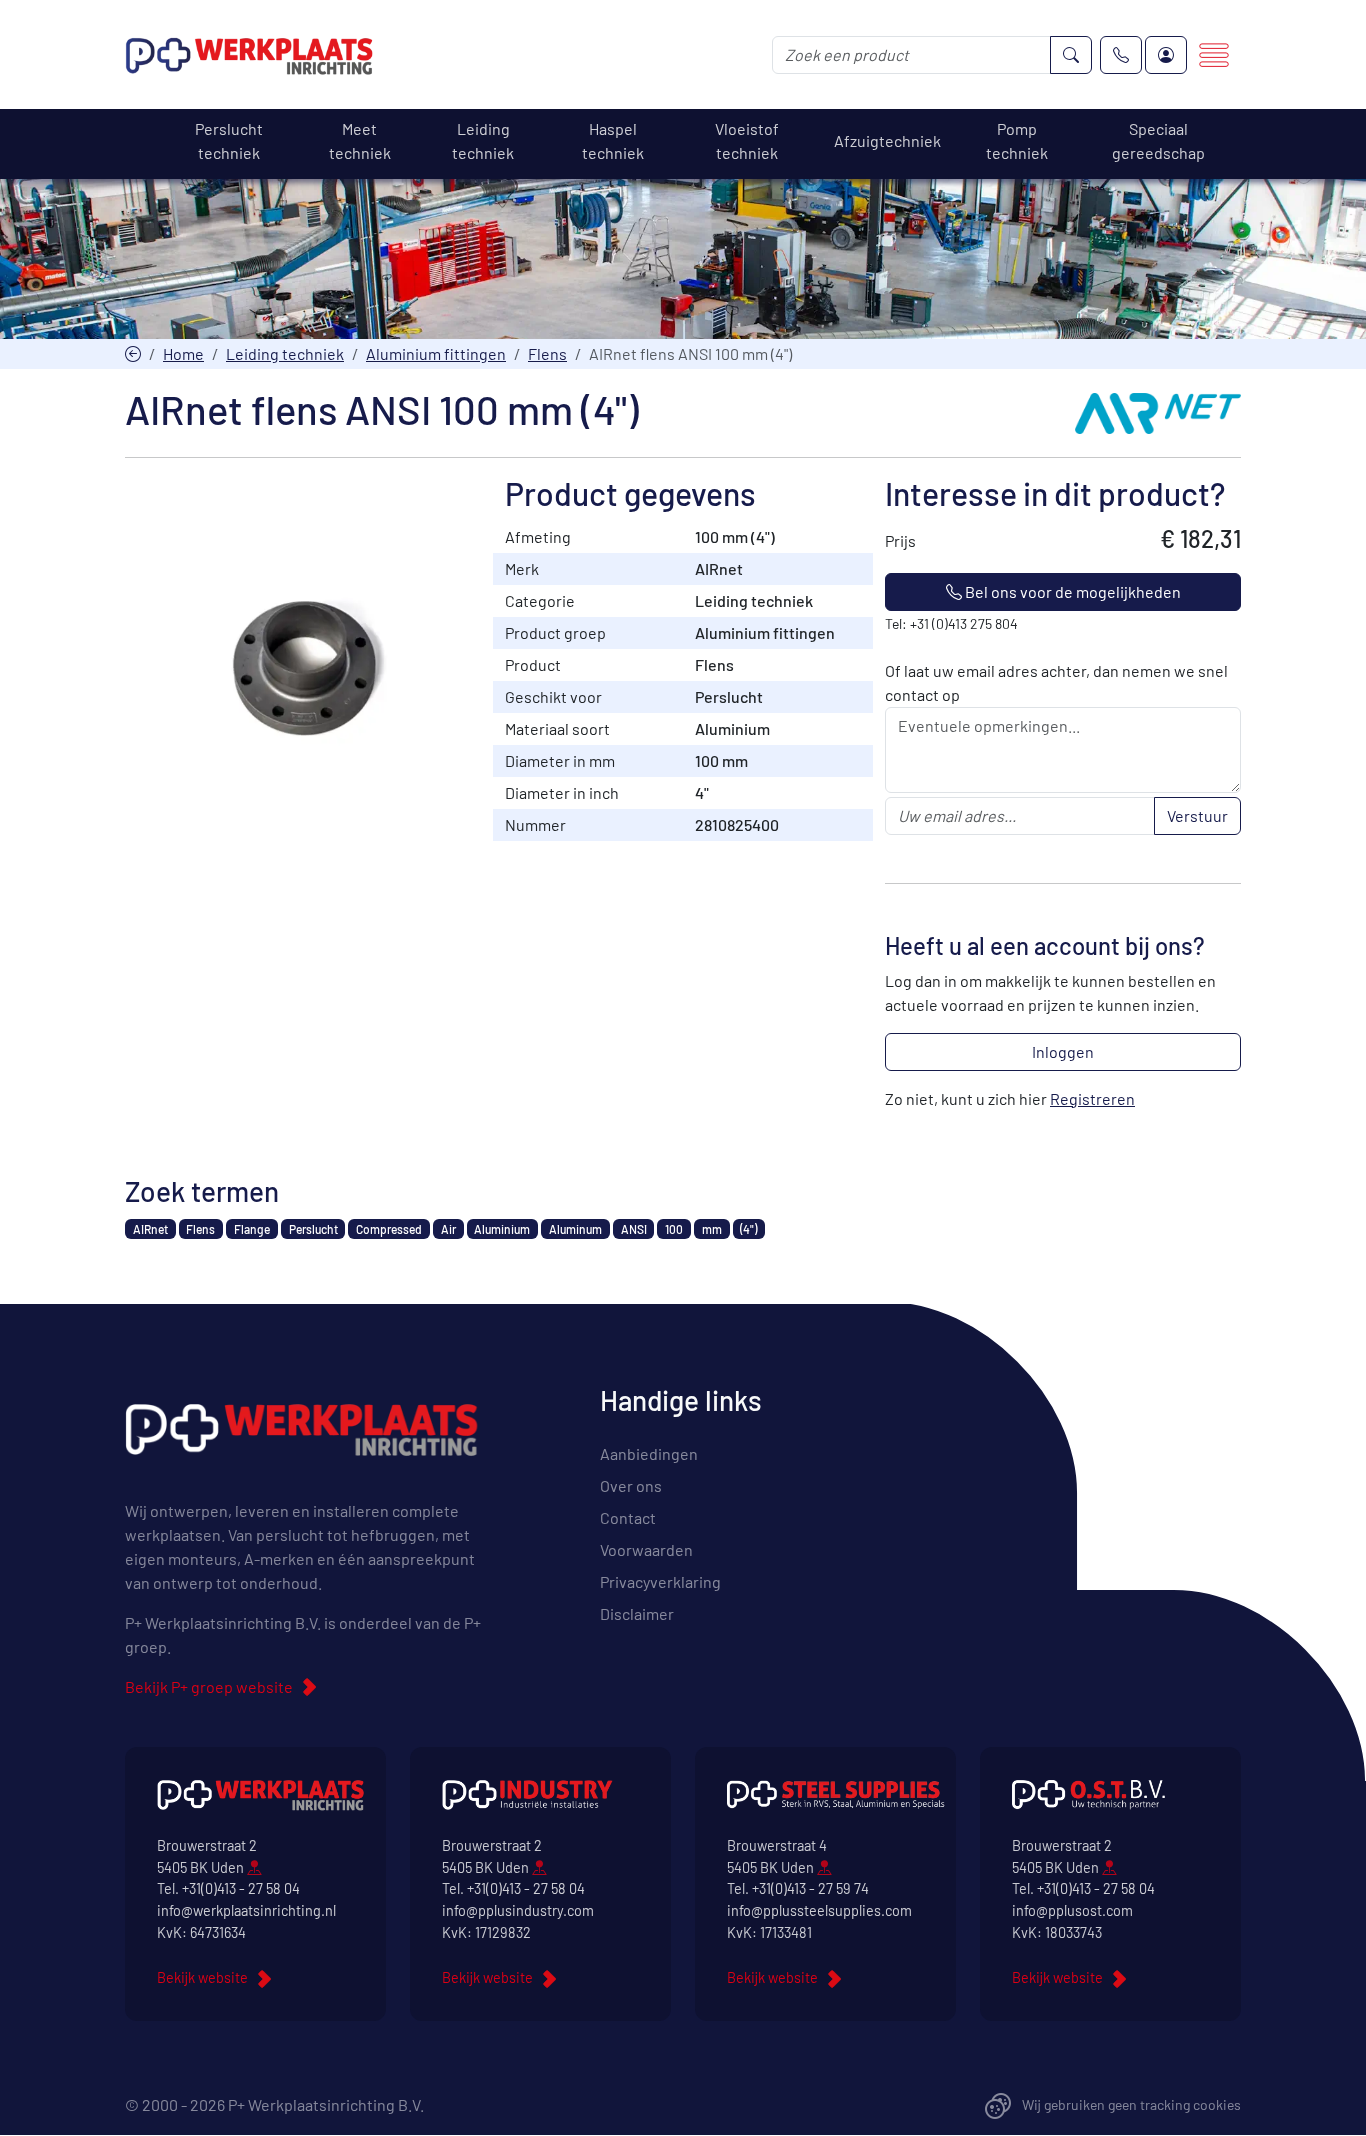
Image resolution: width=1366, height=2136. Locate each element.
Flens (547, 353)
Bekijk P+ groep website (209, 1686)
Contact (628, 1517)
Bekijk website (202, 1977)
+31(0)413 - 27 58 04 (241, 1888)
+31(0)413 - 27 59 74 (810, 1888)
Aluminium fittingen (436, 353)
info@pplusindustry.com (518, 1910)
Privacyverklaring (660, 1581)
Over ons (631, 1485)
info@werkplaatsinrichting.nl (246, 1910)
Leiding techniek (285, 353)
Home (183, 353)
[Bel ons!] (1121, 55)
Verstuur (1197, 815)
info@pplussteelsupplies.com (819, 1910)
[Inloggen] (1166, 55)
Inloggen (1063, 1051)
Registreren (1092, 1098)
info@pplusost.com (1072, 1910)
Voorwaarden (646, 1549)
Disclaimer (637, 1613)
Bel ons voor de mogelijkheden (1071, 591)
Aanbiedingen (649, 1453)
